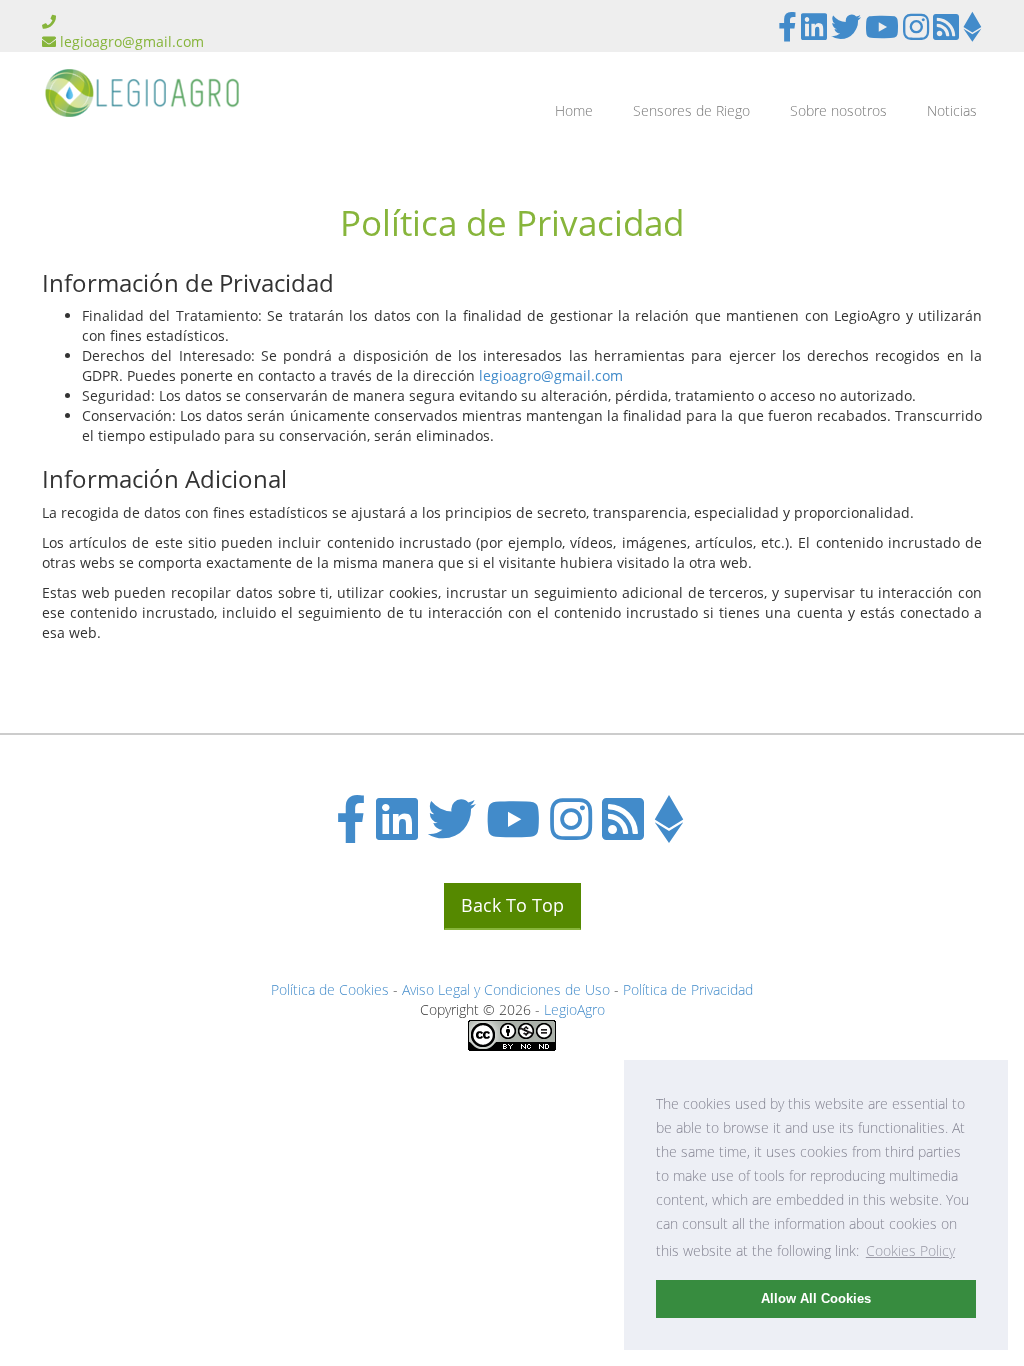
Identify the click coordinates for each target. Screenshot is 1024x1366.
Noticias (952, 110)
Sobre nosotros (838, 110)
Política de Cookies (330, 989)
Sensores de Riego (691, 110)
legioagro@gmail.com (132, 41)
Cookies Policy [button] (910, 1250)
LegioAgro (574, 1009)
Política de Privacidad (688, 989)
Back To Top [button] (512, 905)
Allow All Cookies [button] (816, 1299)
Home (574, 110)
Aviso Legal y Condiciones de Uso (506, 989)
